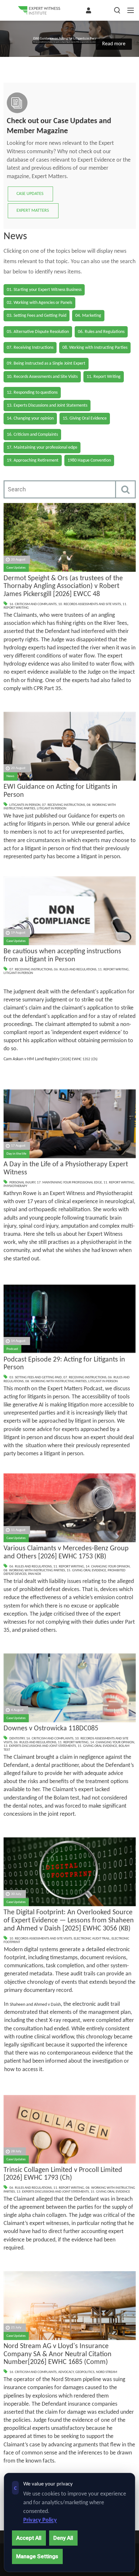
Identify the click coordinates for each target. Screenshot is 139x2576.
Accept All (29, 2538)
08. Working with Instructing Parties (56, 1381)
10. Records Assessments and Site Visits (90, 604)
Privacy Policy (40, 2520)
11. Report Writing (113, 970)
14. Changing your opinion (108, 1567)
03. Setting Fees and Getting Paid (36, 1378)
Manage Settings (37, 2556)
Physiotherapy (15, 1186)
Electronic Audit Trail (92, 1939)
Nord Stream (107, 2372)
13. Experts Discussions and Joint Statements (40, 1746)
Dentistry (17, 1739)
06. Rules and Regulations (75, 970)
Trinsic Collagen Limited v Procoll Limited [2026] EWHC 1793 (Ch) (63, 2174)
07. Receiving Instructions (64, 805)
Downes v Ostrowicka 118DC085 (51, 1729)
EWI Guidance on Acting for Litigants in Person (60, 791)
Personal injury (22, 1183)
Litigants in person (25, 805)
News (10, 776)
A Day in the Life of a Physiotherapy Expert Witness (66, 1169)
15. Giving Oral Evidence (86, 1571)
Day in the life (16, 1154)
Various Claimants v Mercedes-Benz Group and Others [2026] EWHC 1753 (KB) (66, 1553)
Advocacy (66, 2372)
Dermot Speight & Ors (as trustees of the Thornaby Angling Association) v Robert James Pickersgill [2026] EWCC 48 (63, 586)
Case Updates (16, 568)
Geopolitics (85, 2372)
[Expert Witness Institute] (39, 10)
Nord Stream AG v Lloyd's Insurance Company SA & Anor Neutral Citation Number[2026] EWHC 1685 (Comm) (58, 2354)
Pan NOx (35, 1574)
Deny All (63, 2538)
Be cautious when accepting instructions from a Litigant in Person (62, 956)
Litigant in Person (52, 809)
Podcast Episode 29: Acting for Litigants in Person (64, 1364)
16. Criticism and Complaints (33, 604)
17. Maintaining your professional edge (69, 1183)
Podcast (12, 1349)
